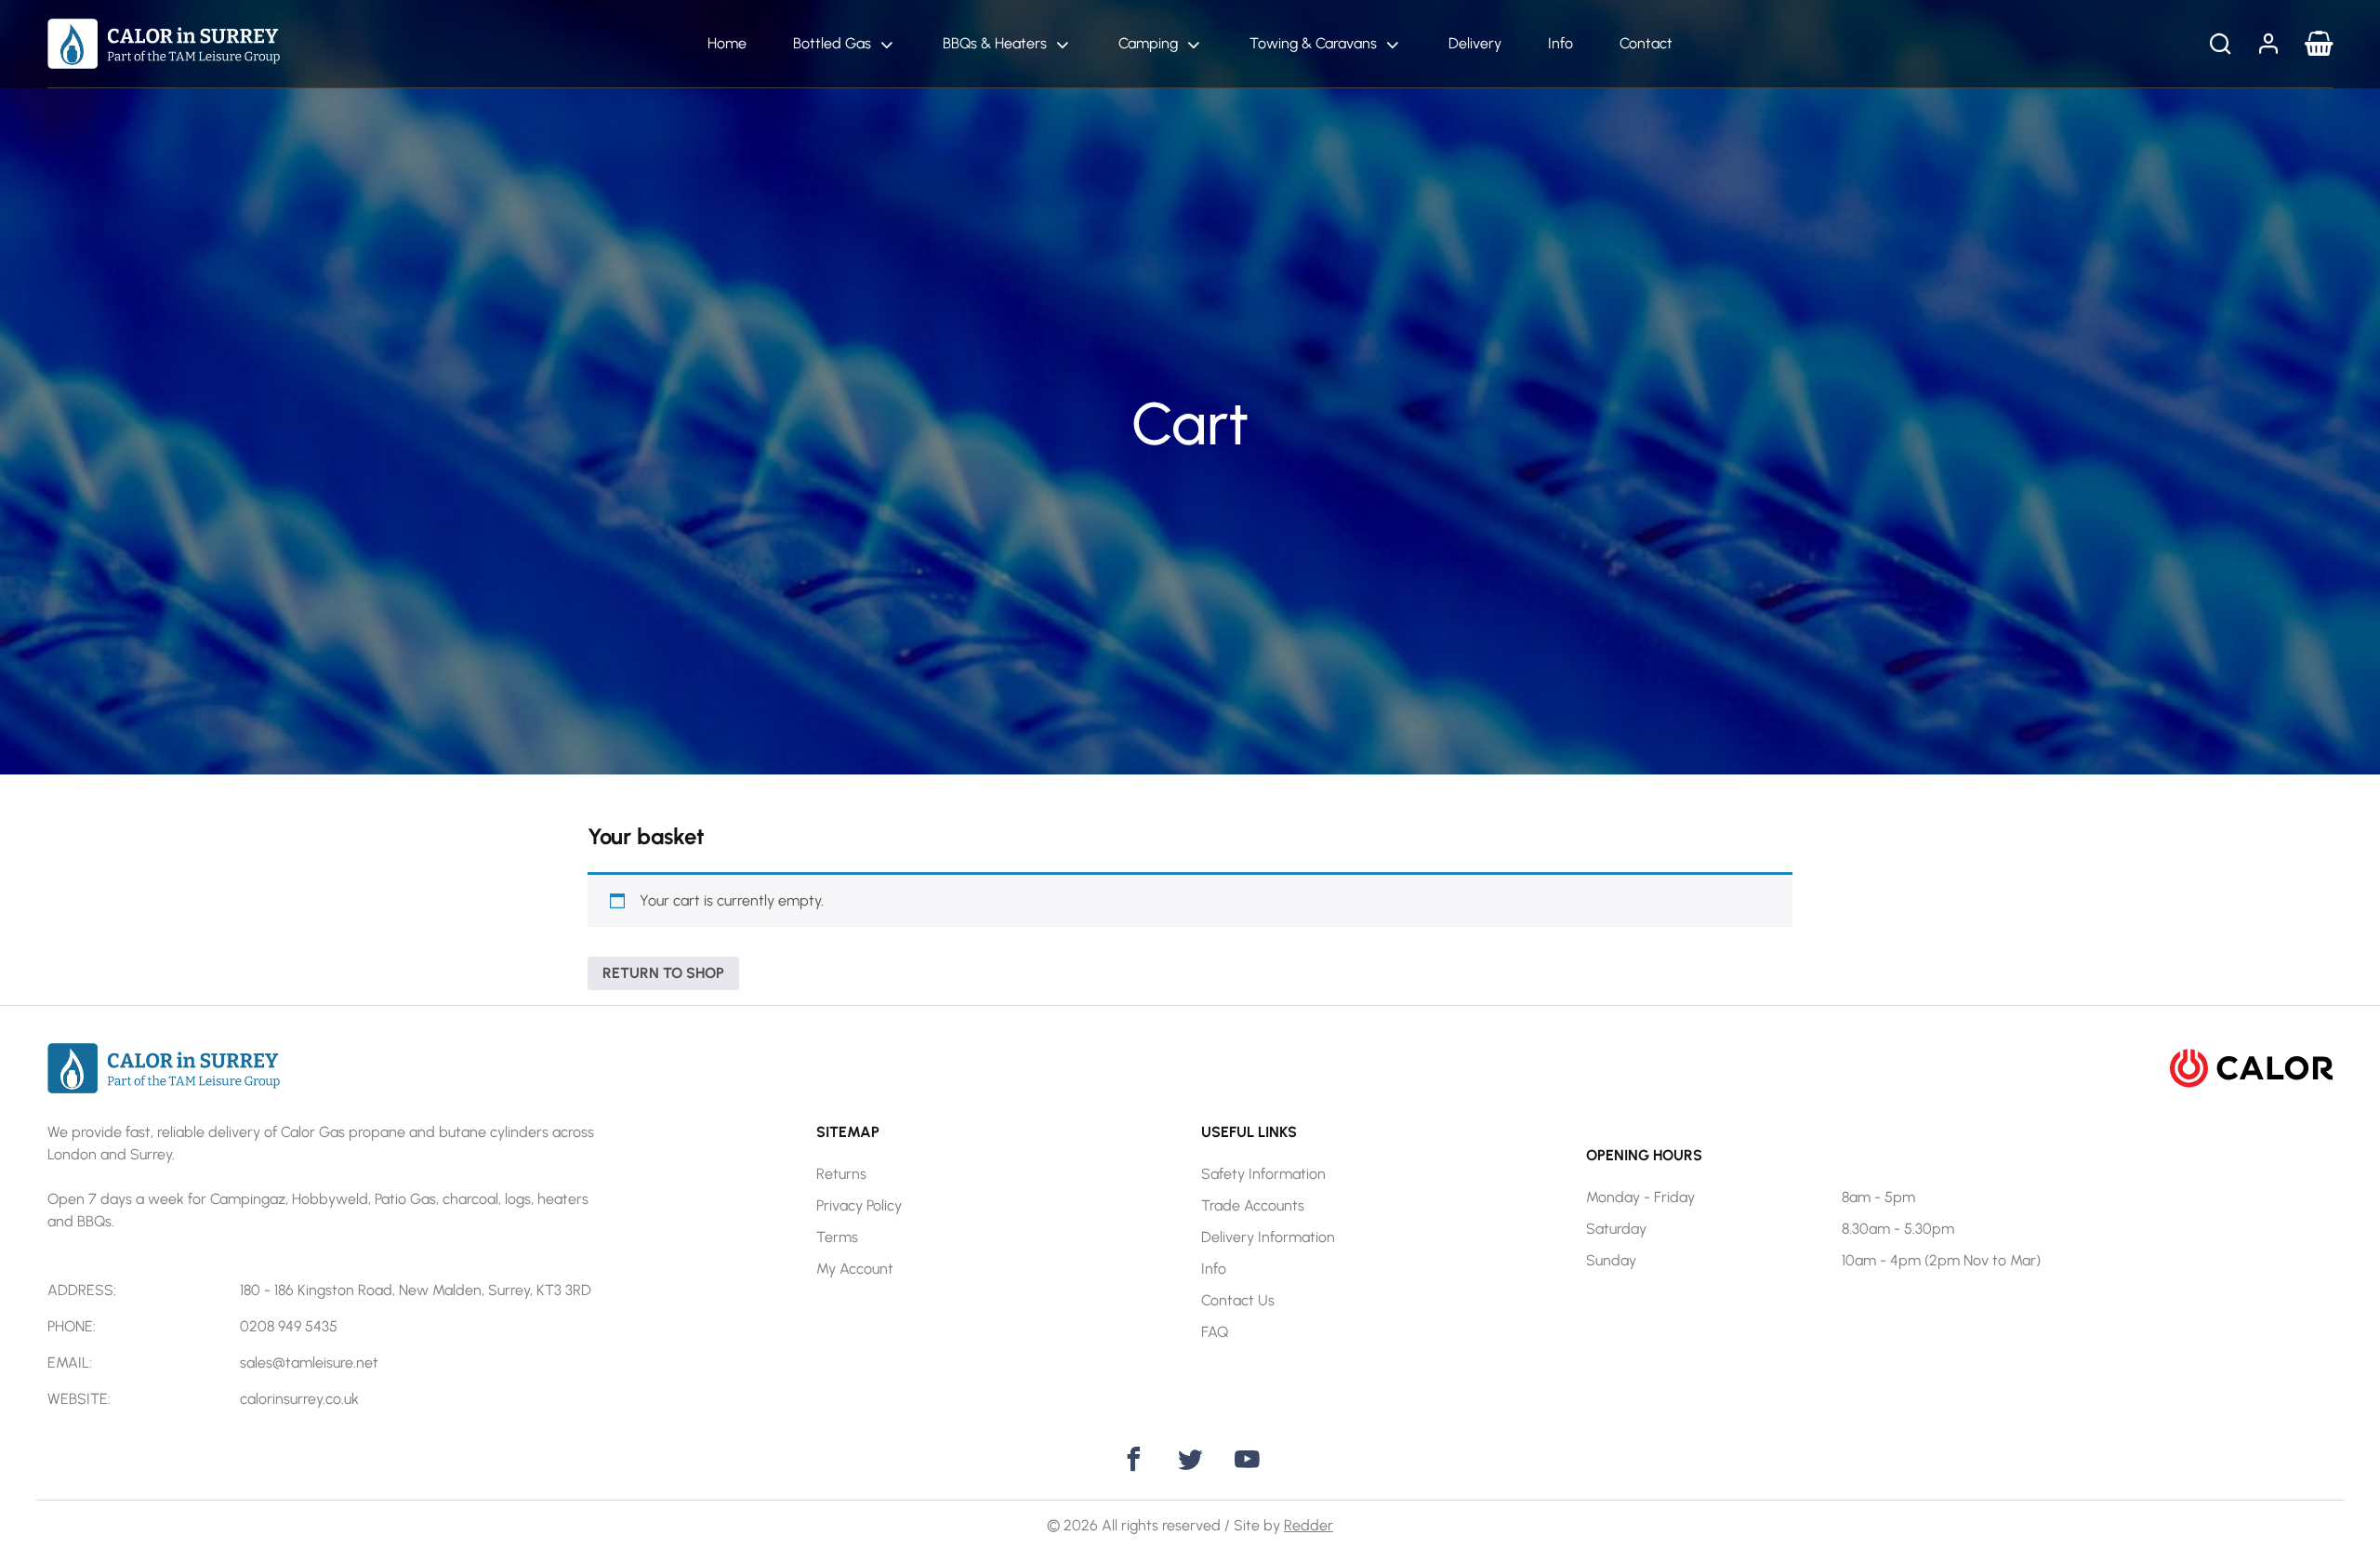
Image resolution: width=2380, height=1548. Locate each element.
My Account (855, 1269)
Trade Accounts (1253, 1205)
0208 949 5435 (289, 1326)
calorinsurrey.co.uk (299, 1399)
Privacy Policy (859, 1205)
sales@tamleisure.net (309, 1363)
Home (727, 43)
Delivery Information (1268, 1237)
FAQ (1215, 1332)
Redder (1309, 1525)
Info (1560, 43)
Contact (1646, 43)
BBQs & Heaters (995, 43)
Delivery (1475, 43)
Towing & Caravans (1313, 43)
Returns (841, 1174)
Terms (837, 1237)
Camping (1148, 43)
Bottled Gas (832, 43)
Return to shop (663, 973)
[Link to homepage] (164, 42)
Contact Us (1238, 1300)
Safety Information (1263, 1174)
